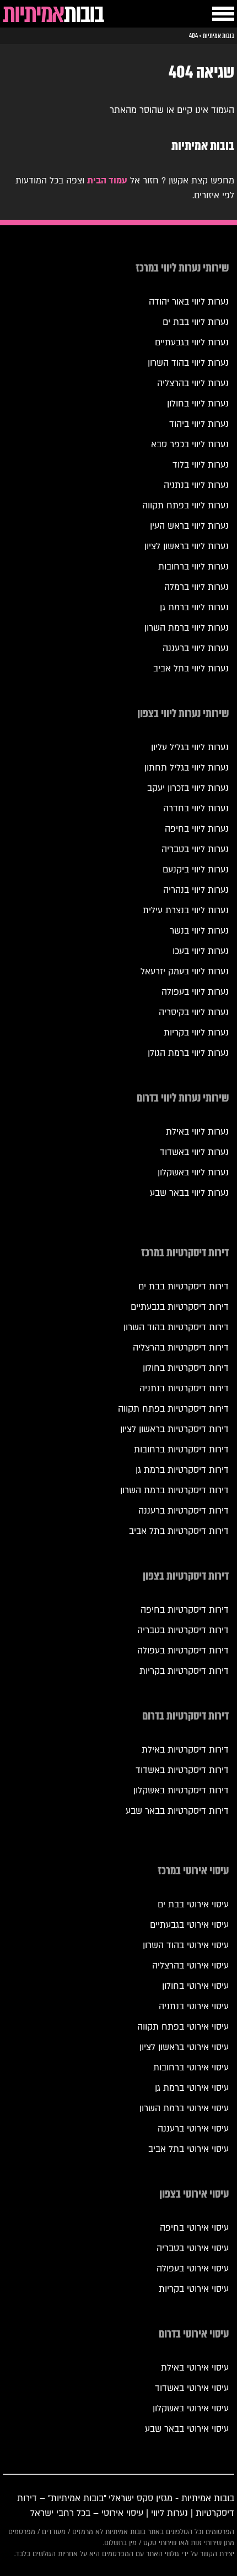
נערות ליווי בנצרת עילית (186, 910)
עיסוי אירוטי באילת (195, 2368)
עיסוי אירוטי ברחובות (191, 2068)
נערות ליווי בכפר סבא (190, 444)
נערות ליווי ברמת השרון (187, 628)
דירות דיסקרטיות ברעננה (184, 1511)
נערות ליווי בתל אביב (191, 669)
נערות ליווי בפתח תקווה (185, 506)
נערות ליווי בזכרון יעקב (188, 788)
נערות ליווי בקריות (196, 1033)
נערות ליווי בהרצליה (193, 383)
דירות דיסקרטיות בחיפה (185, 1610)
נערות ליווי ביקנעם (196, 870)
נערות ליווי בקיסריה (194, 1012)
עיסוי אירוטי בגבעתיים (189, 1925)
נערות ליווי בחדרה (196, 809)
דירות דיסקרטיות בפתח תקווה (173, 1409)
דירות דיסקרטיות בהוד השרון (176, 1327)
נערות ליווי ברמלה (196, 587)
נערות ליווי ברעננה (196, 648)
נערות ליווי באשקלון (193, 1173)
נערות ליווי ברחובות (193, 567)
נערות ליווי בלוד (201, 465)
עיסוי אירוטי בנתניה (194, 2006)
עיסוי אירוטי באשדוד (192, 2388)
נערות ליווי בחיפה (197, 829)
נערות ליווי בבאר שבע (189, 1193)
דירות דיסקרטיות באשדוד (182, 1770)
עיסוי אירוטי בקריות (194, 2289)
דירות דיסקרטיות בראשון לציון (174, 1429)
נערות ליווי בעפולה (195, 992)
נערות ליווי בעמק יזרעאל (185, 972)
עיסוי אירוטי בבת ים (193, 1905)
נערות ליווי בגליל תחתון (187, 768)
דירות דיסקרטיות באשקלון (181, 1791)
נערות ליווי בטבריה (195, 849)
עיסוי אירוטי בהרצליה (190, 1966)
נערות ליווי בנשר (199, 931)
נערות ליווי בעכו (201, 951)
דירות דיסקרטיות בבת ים (184, 1287)
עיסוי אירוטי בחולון (195, 1986)
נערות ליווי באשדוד (194, 1152)
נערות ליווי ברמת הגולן (188, 1053)
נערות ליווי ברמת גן (194, 608)
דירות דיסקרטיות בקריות (184, 1671)
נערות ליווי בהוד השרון (188, 363)
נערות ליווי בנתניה (196, 485)
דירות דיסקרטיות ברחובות (181, 1450)
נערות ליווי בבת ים (196, 322)
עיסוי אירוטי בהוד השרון (186, 1945)
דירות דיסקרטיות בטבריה (183, 1630)
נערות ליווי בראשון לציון (187, 546)
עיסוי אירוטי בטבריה (193, 2248)
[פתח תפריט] (223, 14)
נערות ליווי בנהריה (196, 890)
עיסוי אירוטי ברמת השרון (184, 2108)
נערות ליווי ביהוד (199, 424)
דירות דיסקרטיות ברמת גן (182, 1470)
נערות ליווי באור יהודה (189, 302)
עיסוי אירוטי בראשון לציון (184, 2047)
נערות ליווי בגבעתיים (192, 343)
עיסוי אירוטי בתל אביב (188, 2149)
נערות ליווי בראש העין (189, 526)
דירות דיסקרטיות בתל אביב (179, 1531)
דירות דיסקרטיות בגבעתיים (180, 1307)
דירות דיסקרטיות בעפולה (183, 1651)
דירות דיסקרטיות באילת (185, 1750)
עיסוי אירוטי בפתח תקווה (183, 2027)
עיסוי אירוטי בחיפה (194, 2228)
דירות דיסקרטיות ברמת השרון (174, 1490)
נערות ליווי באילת (197, 1132)
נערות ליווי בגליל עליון (190, 747)
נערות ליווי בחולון (198, 404)
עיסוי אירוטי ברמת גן (192, 2088)
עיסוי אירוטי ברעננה (193, 2129)
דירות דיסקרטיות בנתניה (184, 1389)
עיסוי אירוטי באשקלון (191, 2409)
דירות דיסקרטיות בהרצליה (181, 1348)
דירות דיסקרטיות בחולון (186, 1368)
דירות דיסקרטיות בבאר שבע (177, 1811)
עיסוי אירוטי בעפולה (193, 2269)
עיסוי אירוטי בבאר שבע (187, 2429)
